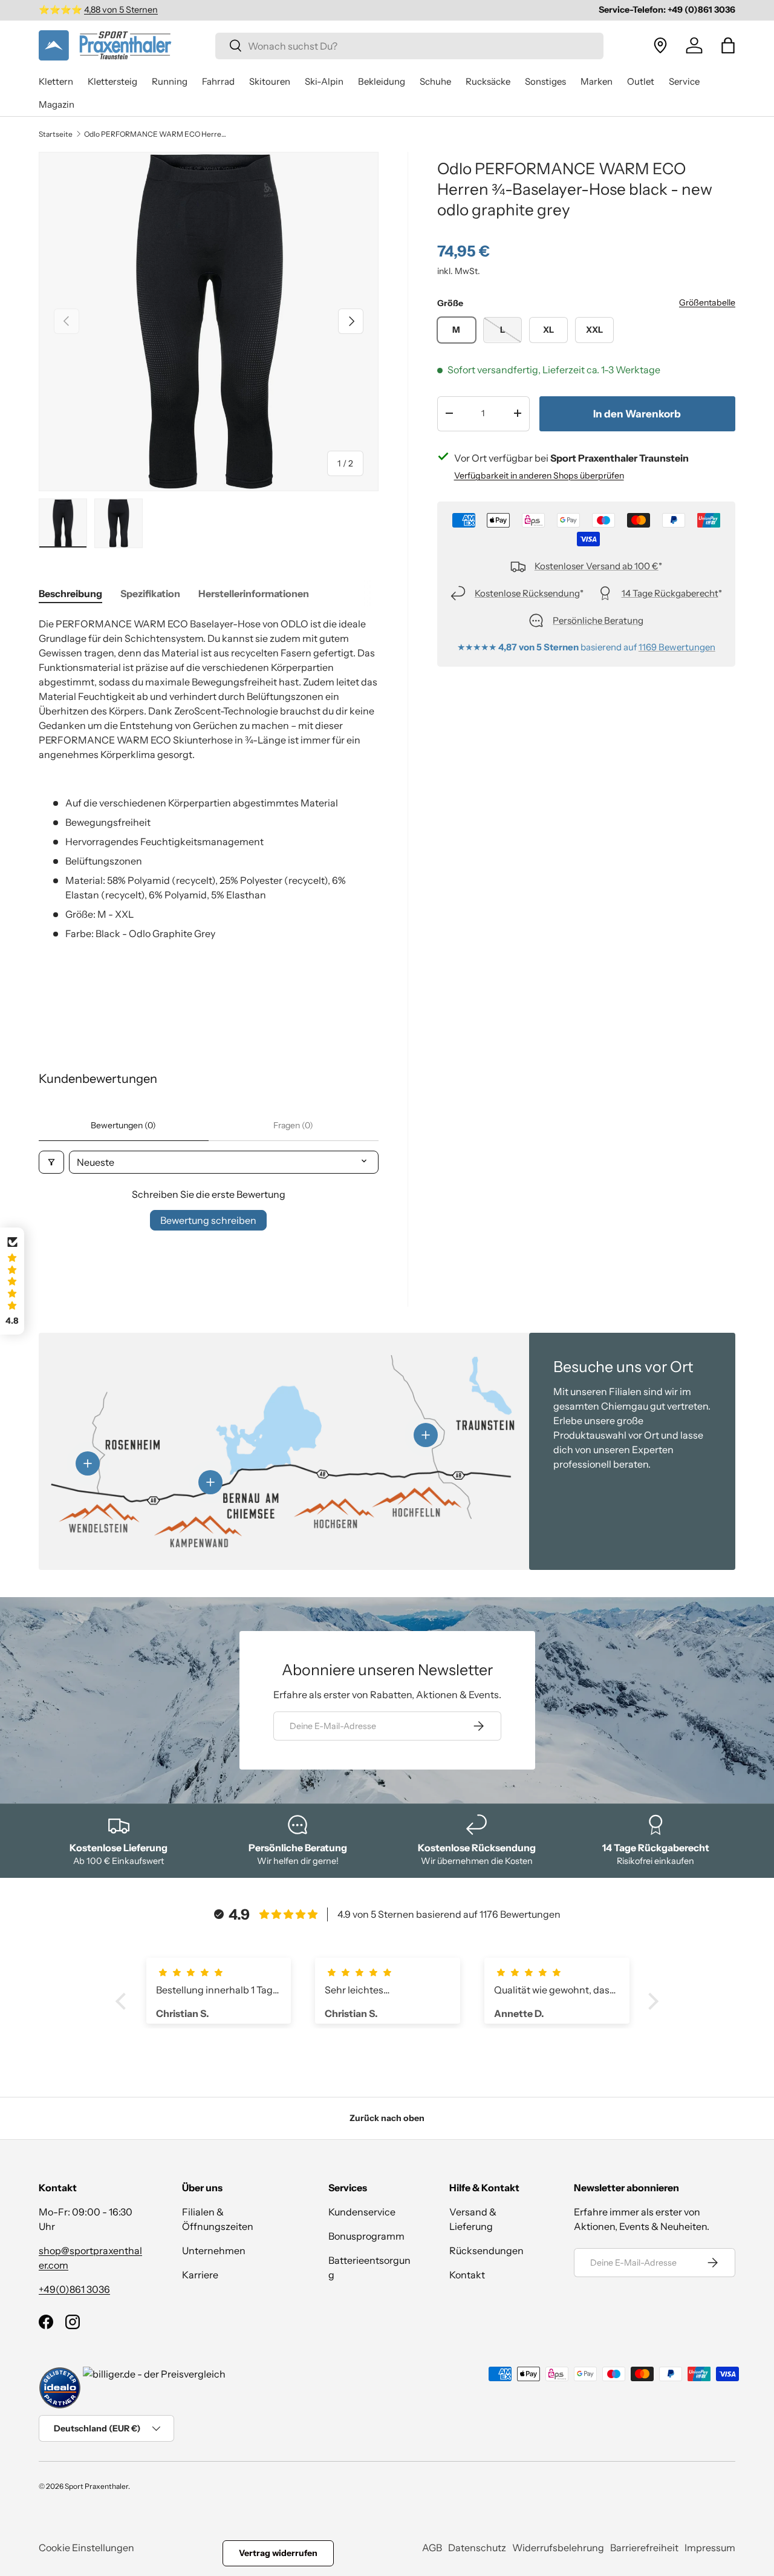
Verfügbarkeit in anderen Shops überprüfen (539, 475)
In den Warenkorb (637, 413)
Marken (597, 81)
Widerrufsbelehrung (558, 2548)
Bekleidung (382, 81)
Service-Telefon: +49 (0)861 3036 (667, 10)
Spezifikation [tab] (150, 593)
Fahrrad (218, 81)
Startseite (56, 134)
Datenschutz (477, 2548)
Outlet (641, 81)
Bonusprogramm (366, 2236)
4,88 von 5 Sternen (121, 10)
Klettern (56, 81)
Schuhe (435, 81)
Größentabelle (707, 302)
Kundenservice (362, 2212)
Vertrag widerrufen (278, 2553)
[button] (728, 45)
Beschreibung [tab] (70, 593)
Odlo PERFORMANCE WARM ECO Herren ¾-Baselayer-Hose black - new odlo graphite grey (157, 134)
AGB (432, 2548)
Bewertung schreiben (208, 1220)
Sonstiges (545, 81)
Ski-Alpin (324, 81)
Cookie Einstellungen (86, 2548)
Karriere (200, 2275)
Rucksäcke (488, 81)
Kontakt (467, 2275)
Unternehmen (214, 2251)
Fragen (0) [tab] (293, 1125)
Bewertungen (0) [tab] (123, 1125)
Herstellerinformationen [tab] (254, 593)
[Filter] (51, 1162)
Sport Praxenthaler (96, 2486)
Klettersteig (112, 81)
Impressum (710, 2548)
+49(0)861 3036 (74, 2289)
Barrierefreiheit (644, 2548)
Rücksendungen (486, 2251)
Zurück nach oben (387, 2118)
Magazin (57, 104)
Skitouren (270, 81)
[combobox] (410, 45)
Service (684, 81)
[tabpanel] (209, 815)
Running (170, 81)
